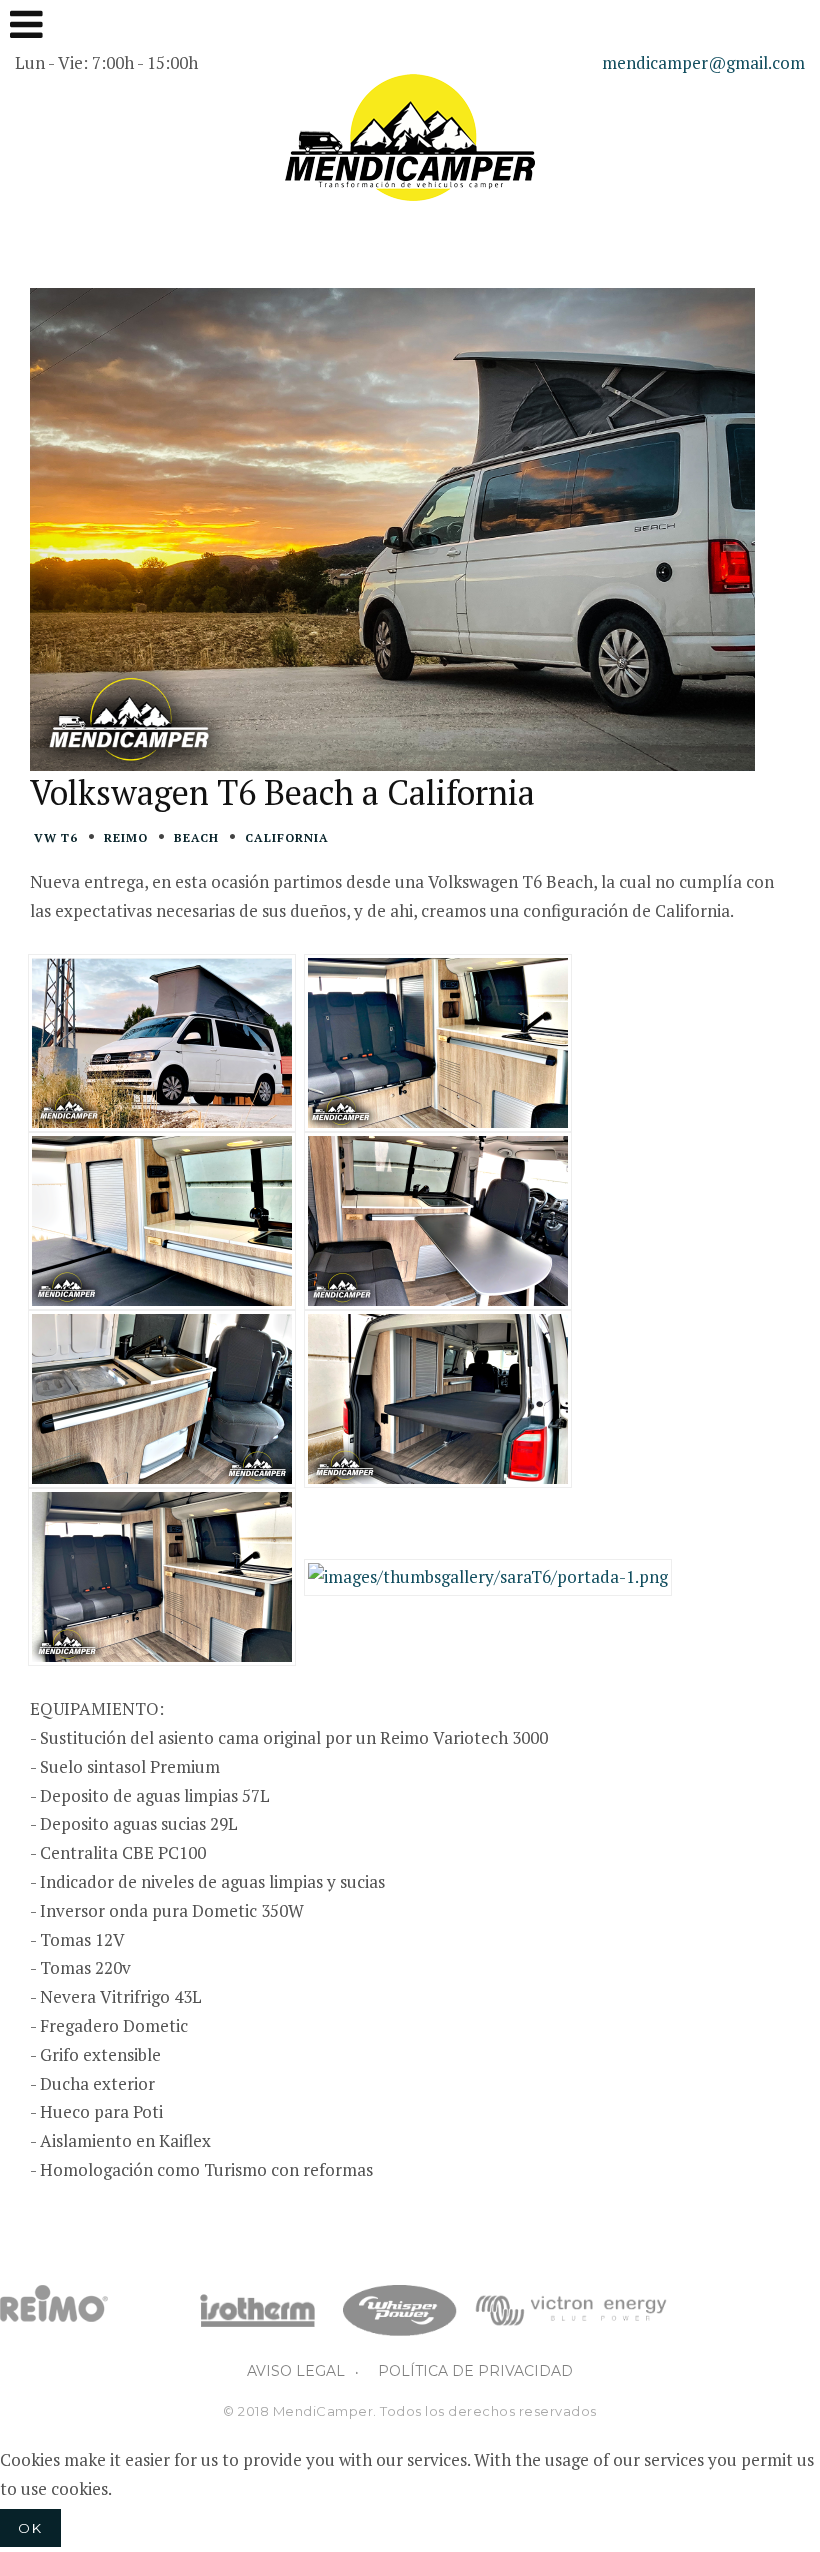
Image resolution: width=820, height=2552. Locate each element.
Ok (30, 2528)
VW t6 (56, 837)
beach (196, 837)
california (287, 837)
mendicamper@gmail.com (703, 62)
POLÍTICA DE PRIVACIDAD (475, 2371)
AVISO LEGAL (296, 2371)
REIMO (126, 837)
